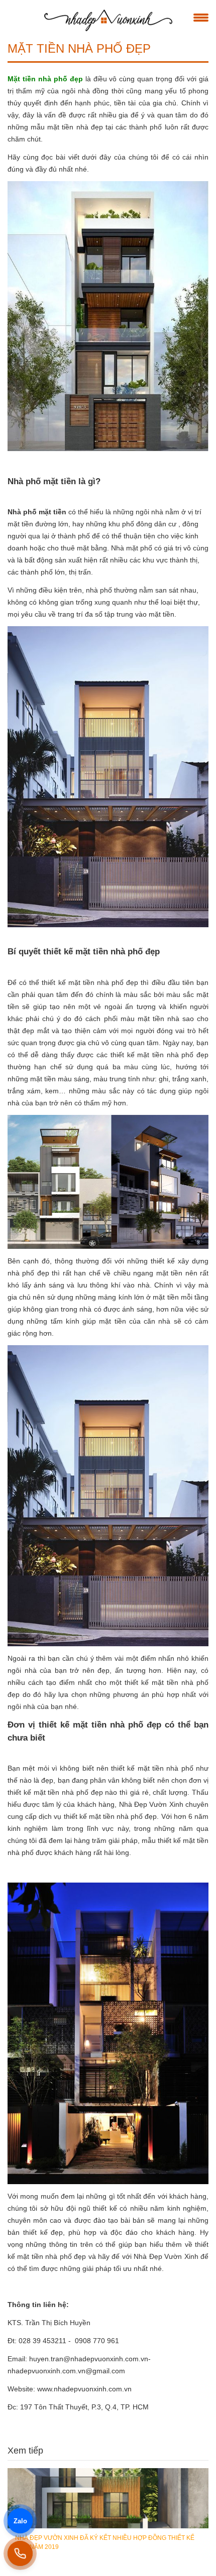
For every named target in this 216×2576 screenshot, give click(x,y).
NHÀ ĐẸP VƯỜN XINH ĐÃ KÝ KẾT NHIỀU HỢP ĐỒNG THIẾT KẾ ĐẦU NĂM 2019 (105, 2542)
